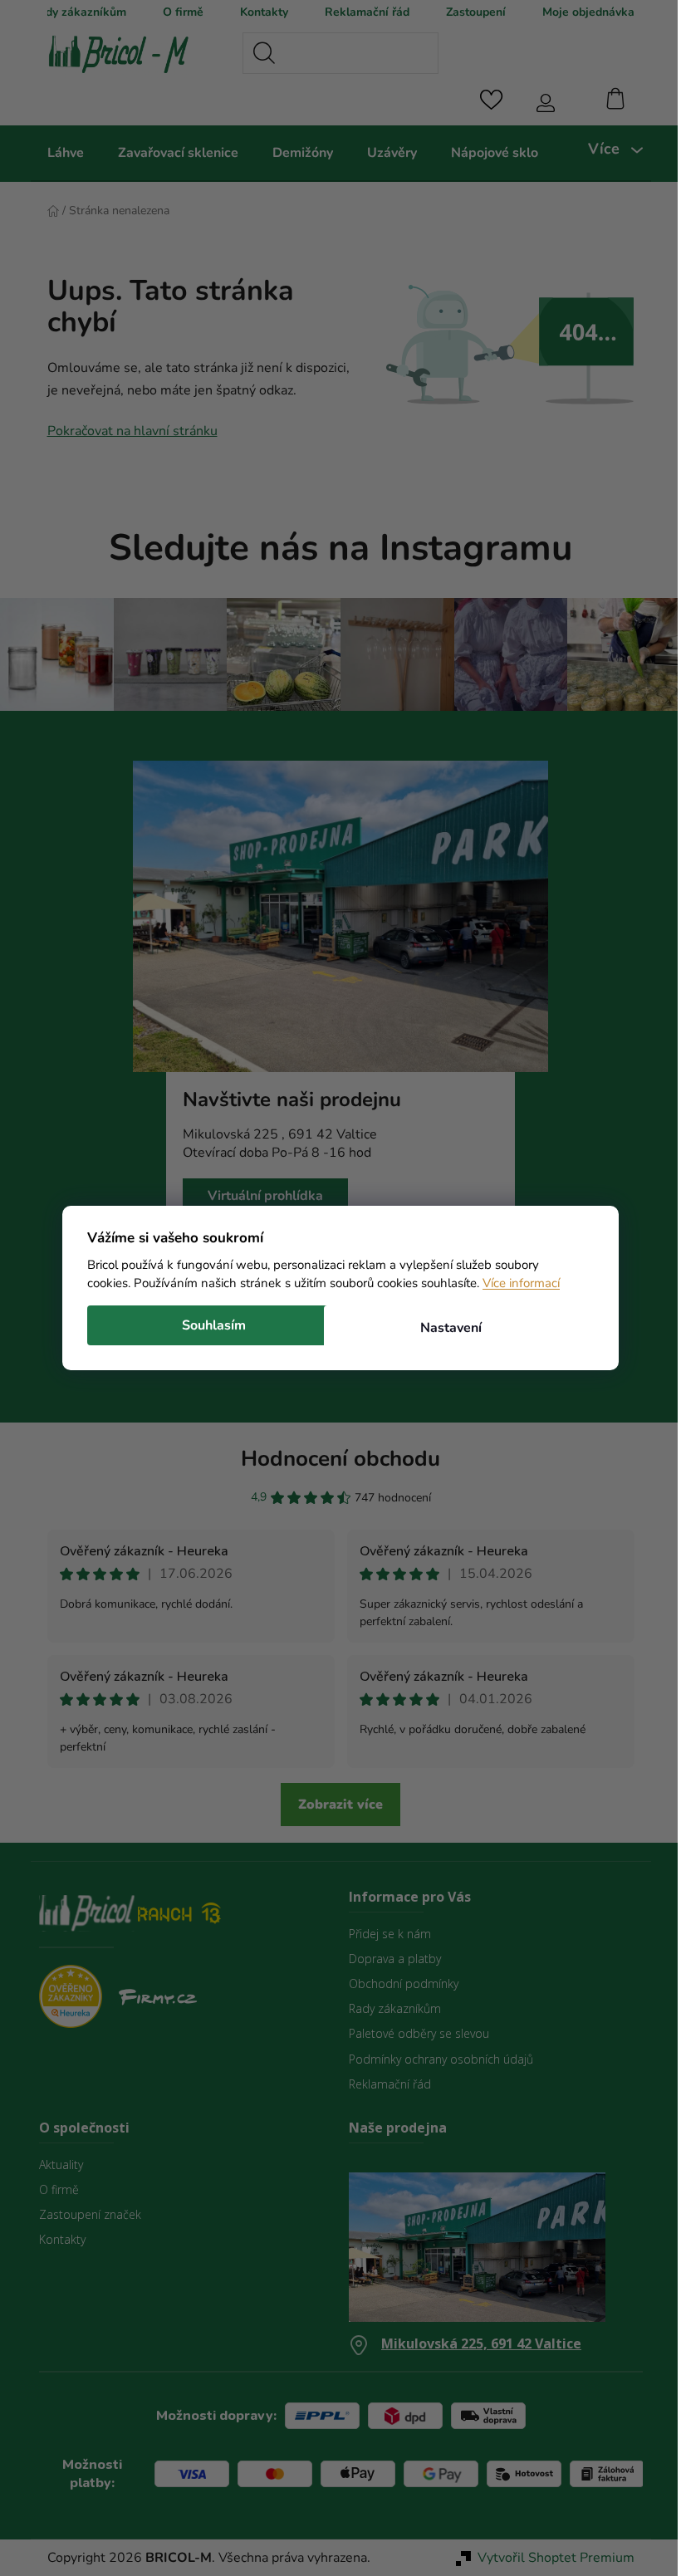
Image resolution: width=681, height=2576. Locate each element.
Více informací (515, 1283)
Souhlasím (208, 1325)
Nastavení (444, 1328)
